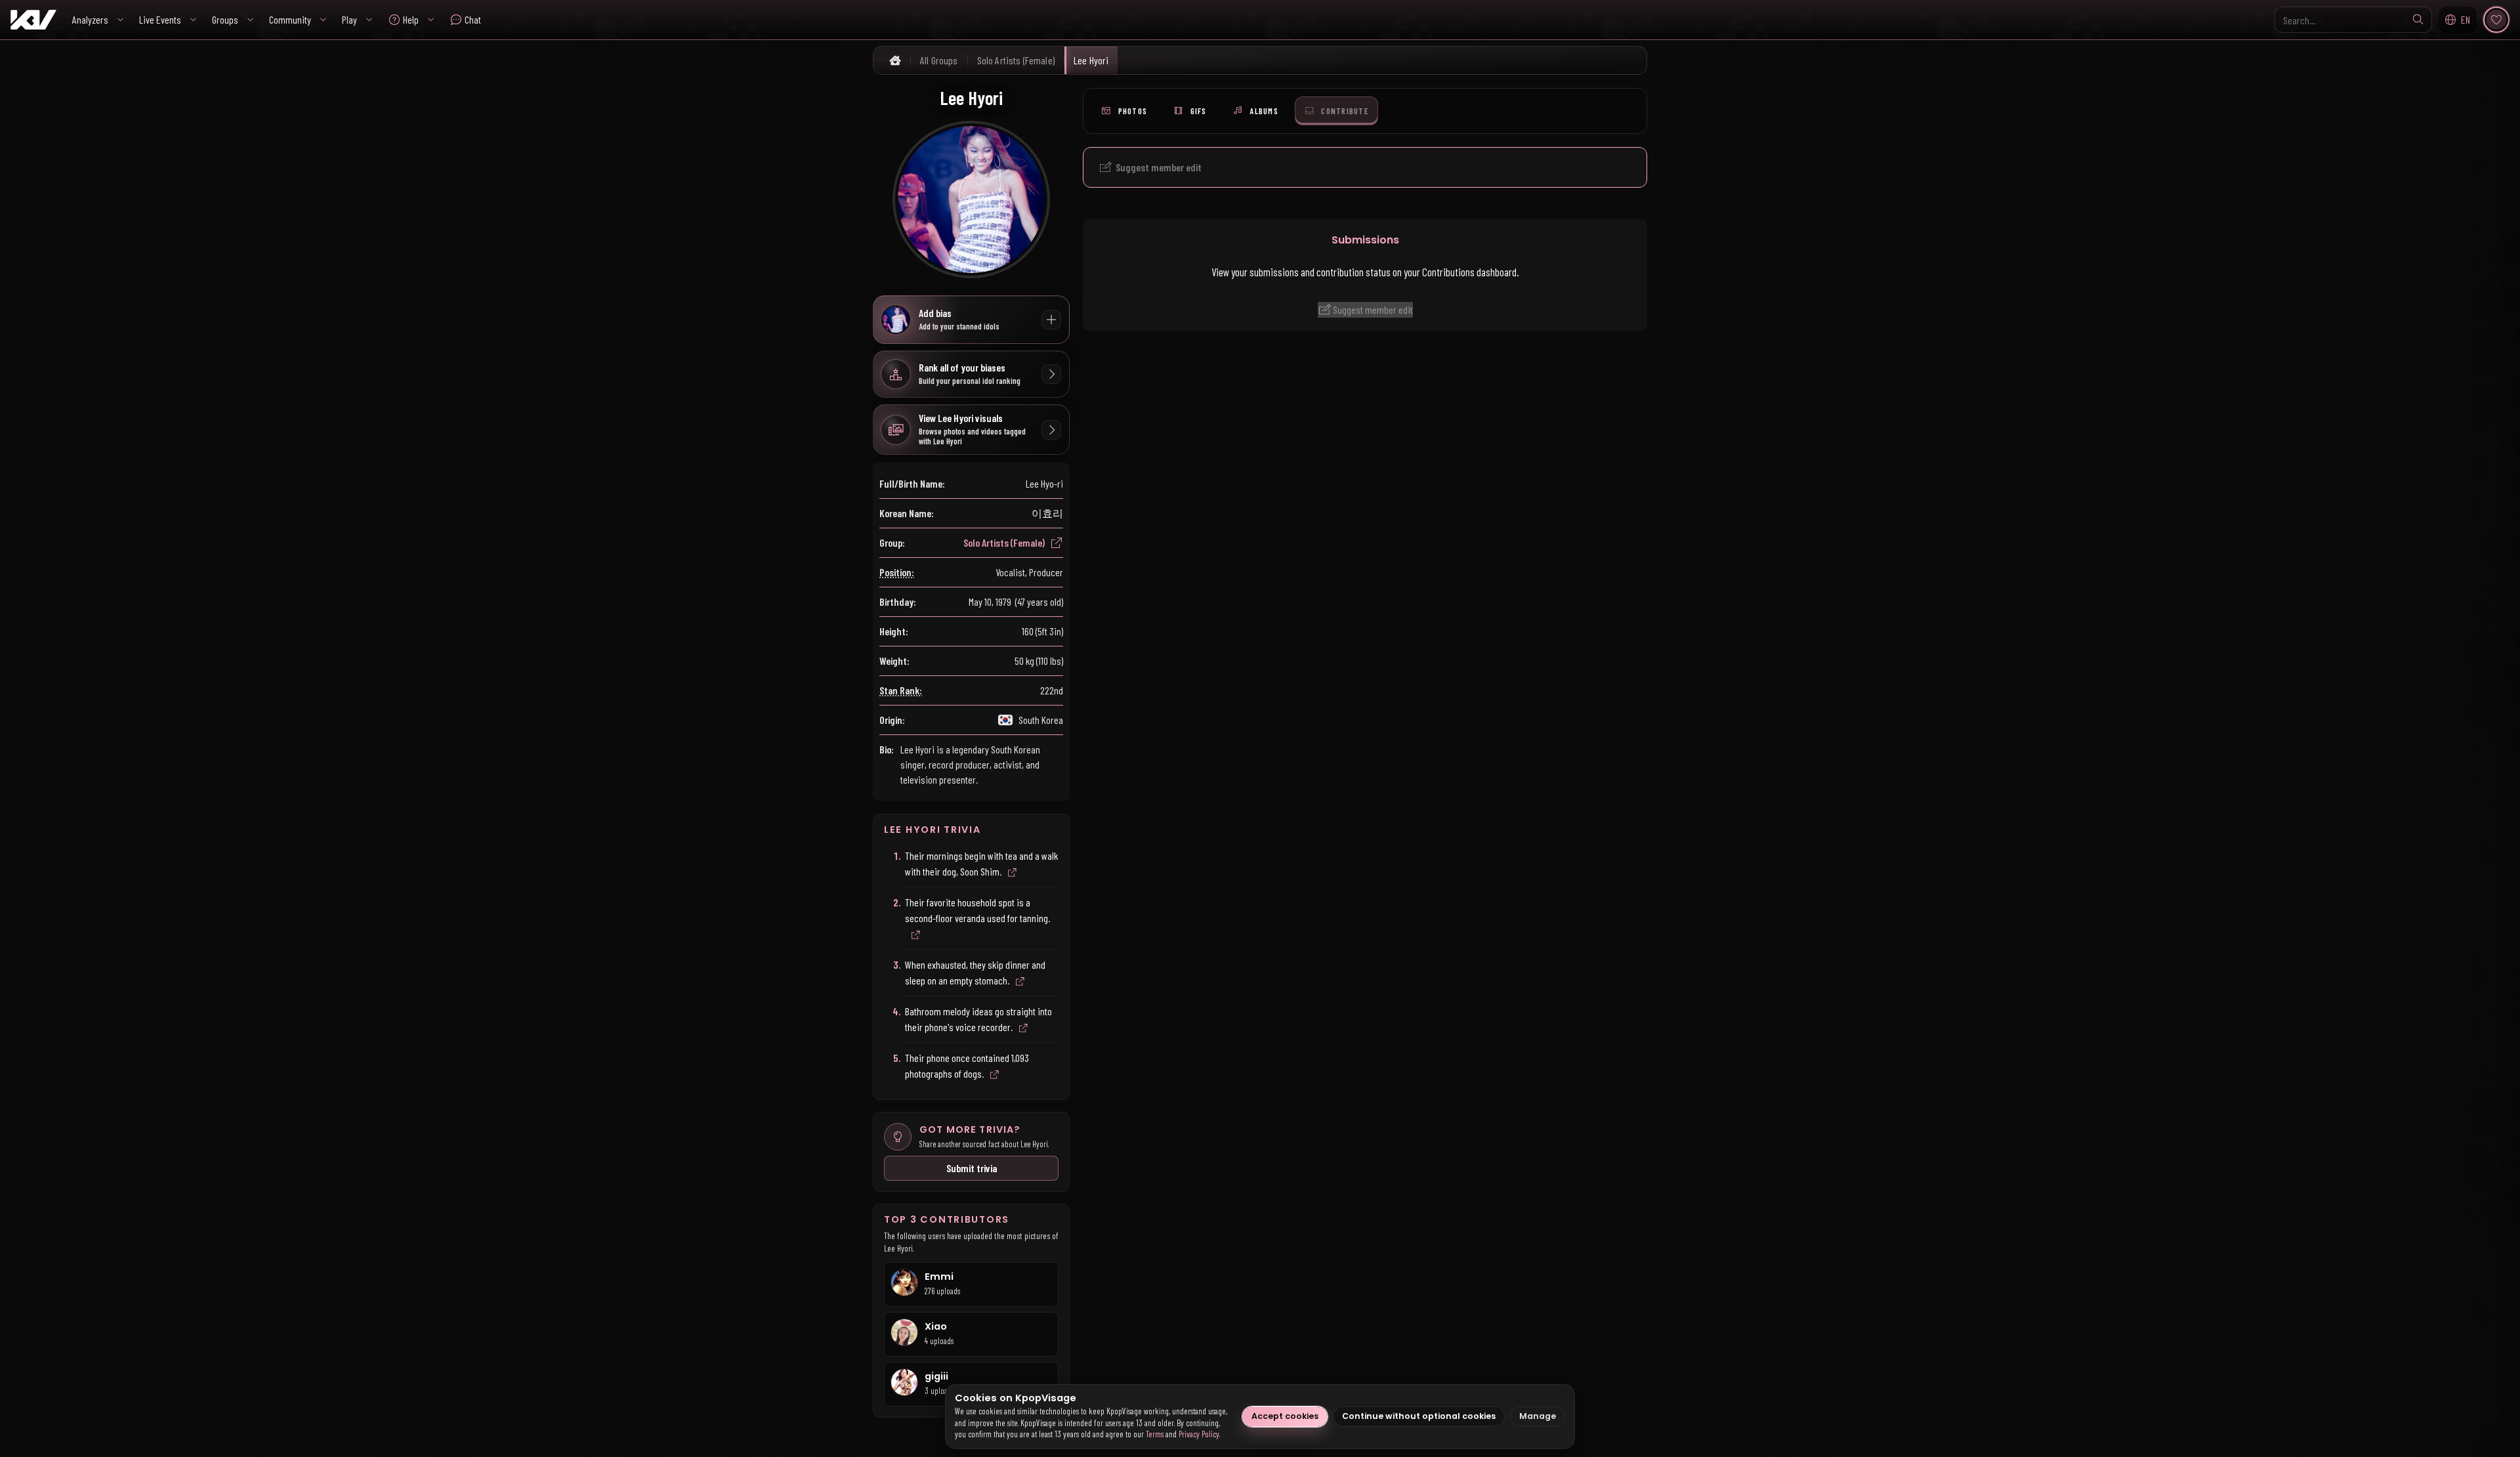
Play (349, 19)
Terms (1155, 1434)
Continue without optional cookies (1419, 1416)
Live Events (160, 19)
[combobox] (2353, 20)
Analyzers (90, 19)
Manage (1538, 1416)
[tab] (1124, 111)
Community (290, 19)
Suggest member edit (1372, 309)
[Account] (2496, 20)
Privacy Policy (1199, 1434)
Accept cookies (1285, 1416)
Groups (225, 19)
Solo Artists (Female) (1004, 542)
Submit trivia (972, 1168)
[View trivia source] (1012, 873)
